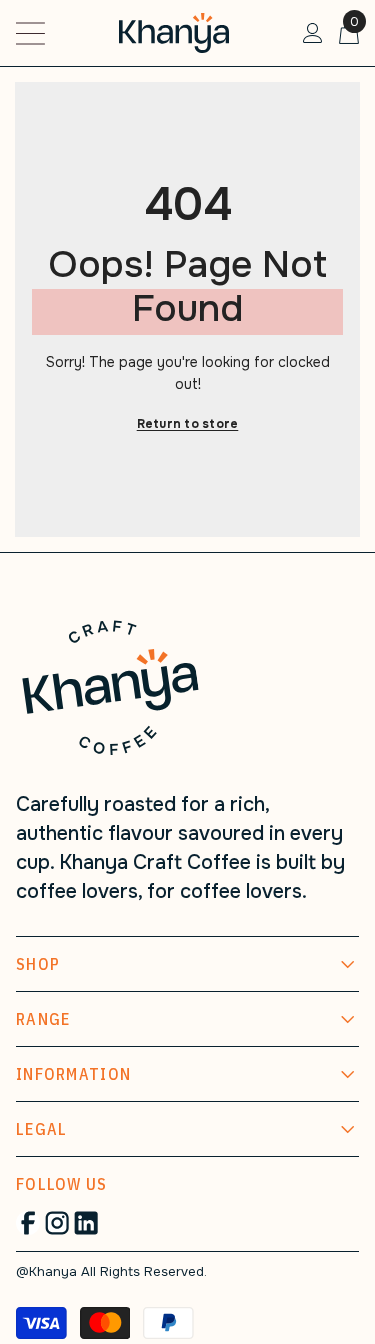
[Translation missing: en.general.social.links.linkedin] (86, 1223)
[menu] (30, 33)
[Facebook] (28, 1223)
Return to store (188, 424)
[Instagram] (57, 1223)
